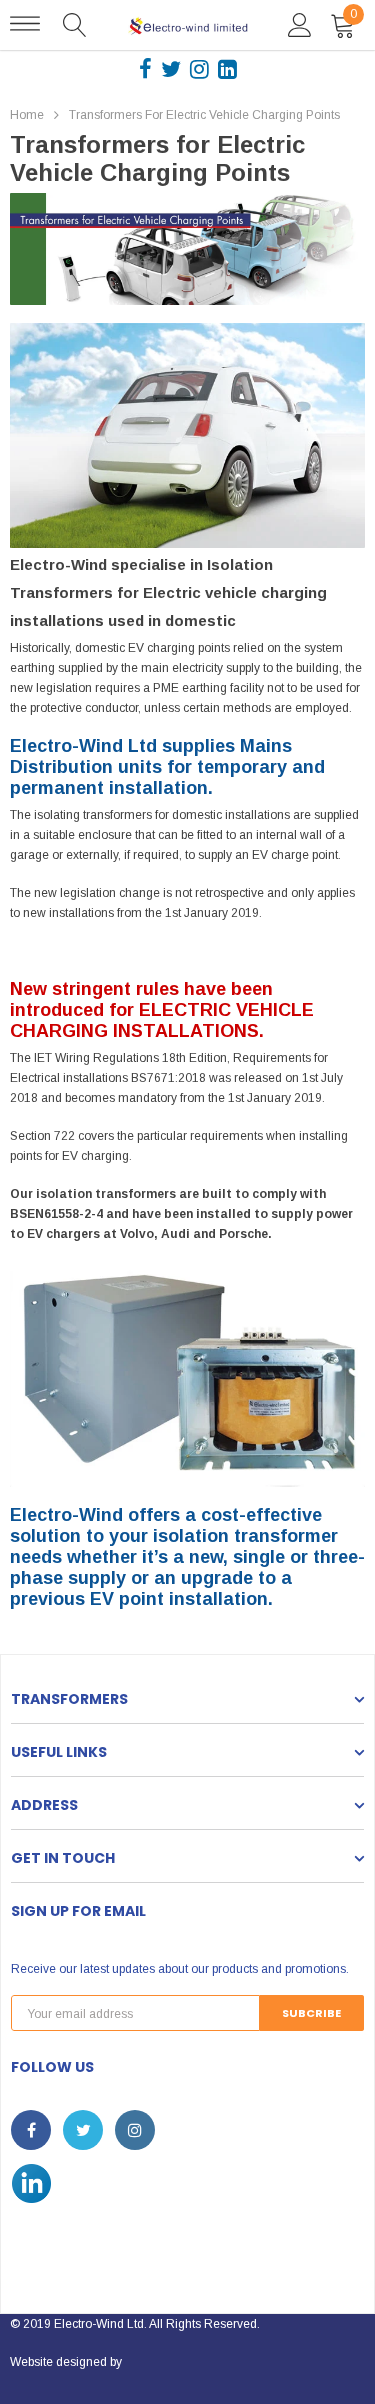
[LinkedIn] (227, 68)
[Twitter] (172, 68)
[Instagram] (201, 68)
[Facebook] (147, 68)
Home (27, 115)
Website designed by (66, 2362)
